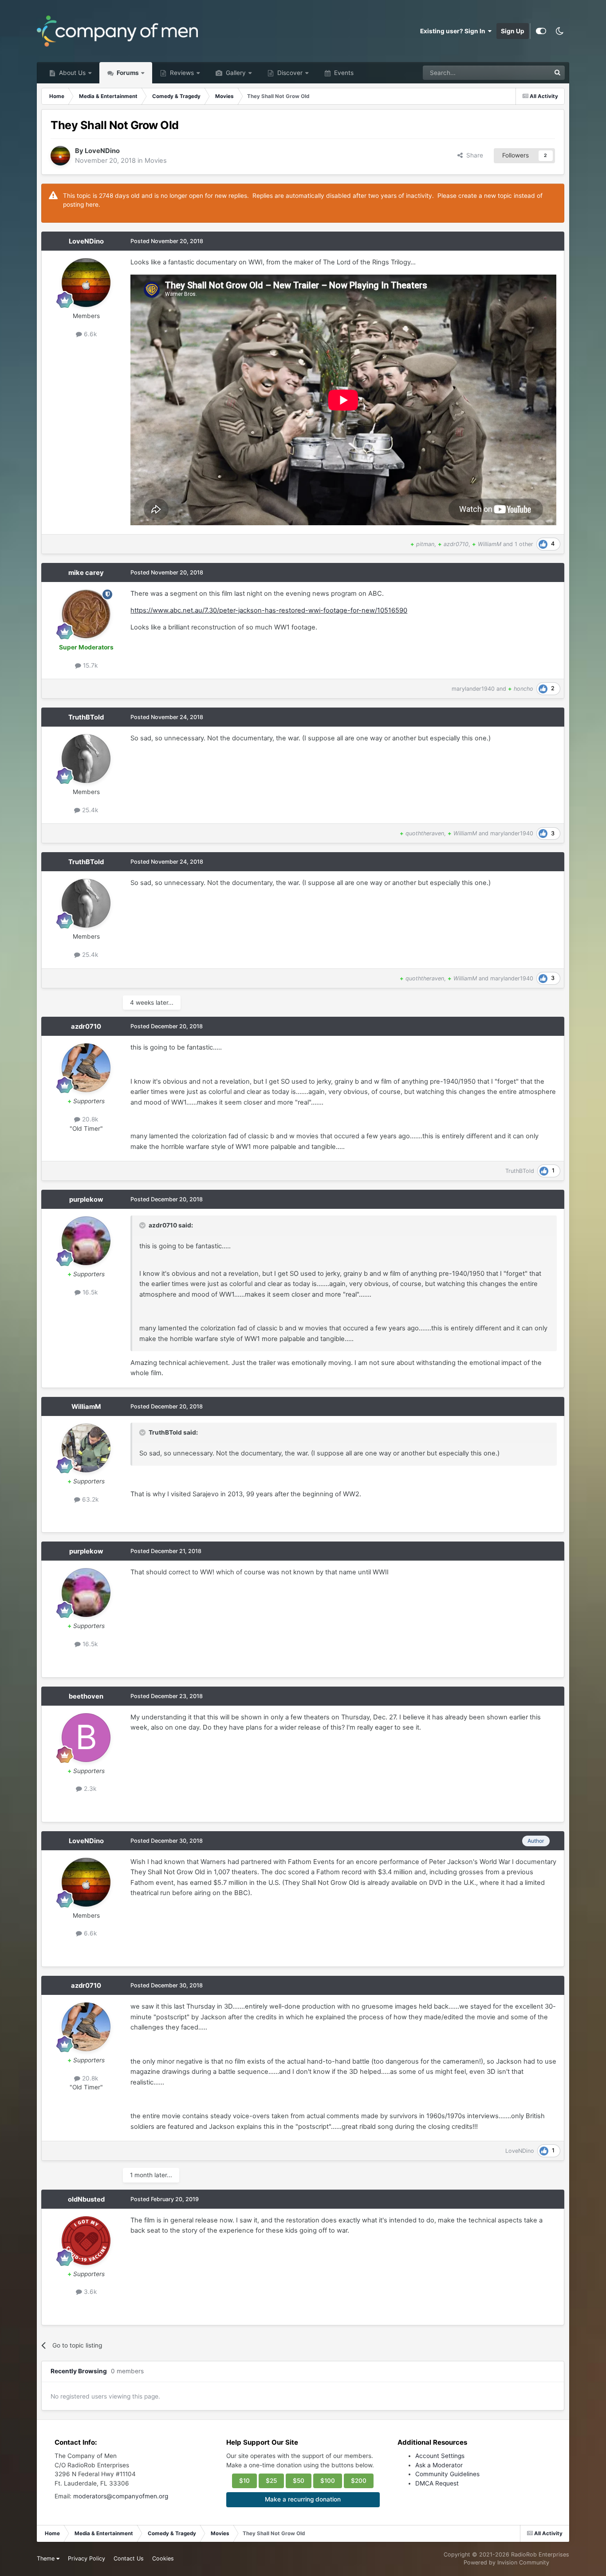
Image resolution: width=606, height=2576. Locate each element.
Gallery (235, 73)
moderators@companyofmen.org (121, 2496)
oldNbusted (86, 2199)
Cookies (163, 2558)
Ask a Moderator (439, 2465)
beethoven (86, 1696)
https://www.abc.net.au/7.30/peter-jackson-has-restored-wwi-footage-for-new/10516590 (269, 610)
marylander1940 (473, 689)
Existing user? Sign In (454, 31)
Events (343, 73)
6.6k (89, 334)
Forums (127, 73)
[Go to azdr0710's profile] (86, 1068)
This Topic (524, 73)
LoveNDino (102, 151)
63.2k (89, 1499)
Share (473, 155)
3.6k (89, 2292)
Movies (156, 161)
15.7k (89, 665)
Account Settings (440, 2456)
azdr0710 (86, 1026)
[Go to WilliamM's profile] (86, 1448)
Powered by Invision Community (506, 2562)
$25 (271, 2481)
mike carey (86, 573)
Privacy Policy (87, 2558)
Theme (47, 2558)
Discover (289, 73)
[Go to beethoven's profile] (86, 1738)
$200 (359, 2481)
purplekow (86, 1200)
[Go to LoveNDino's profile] (60, 156)
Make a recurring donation (303, 2499)
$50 (299, 2481)
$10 (244, 2481)
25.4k (89, 810)
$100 (328, 2481)
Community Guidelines (447, 2474)
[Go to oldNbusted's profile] (86, 2241)
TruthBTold (86, 717)
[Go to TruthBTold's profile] (86, 759)
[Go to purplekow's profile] (86, 1241)
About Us (71, 73)
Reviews (181, 73)
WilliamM (86, 1407)
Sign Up (513, 31)
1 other (524, 544)
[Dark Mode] (560, 31)
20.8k (89, 1119)
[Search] (558, 73)
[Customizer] (541, 31)
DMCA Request (437, 2483)
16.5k (89, 1292)
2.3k (89, 1789)
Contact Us (129, 2558)
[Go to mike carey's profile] (86, 614)
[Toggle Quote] (143, 1225)
